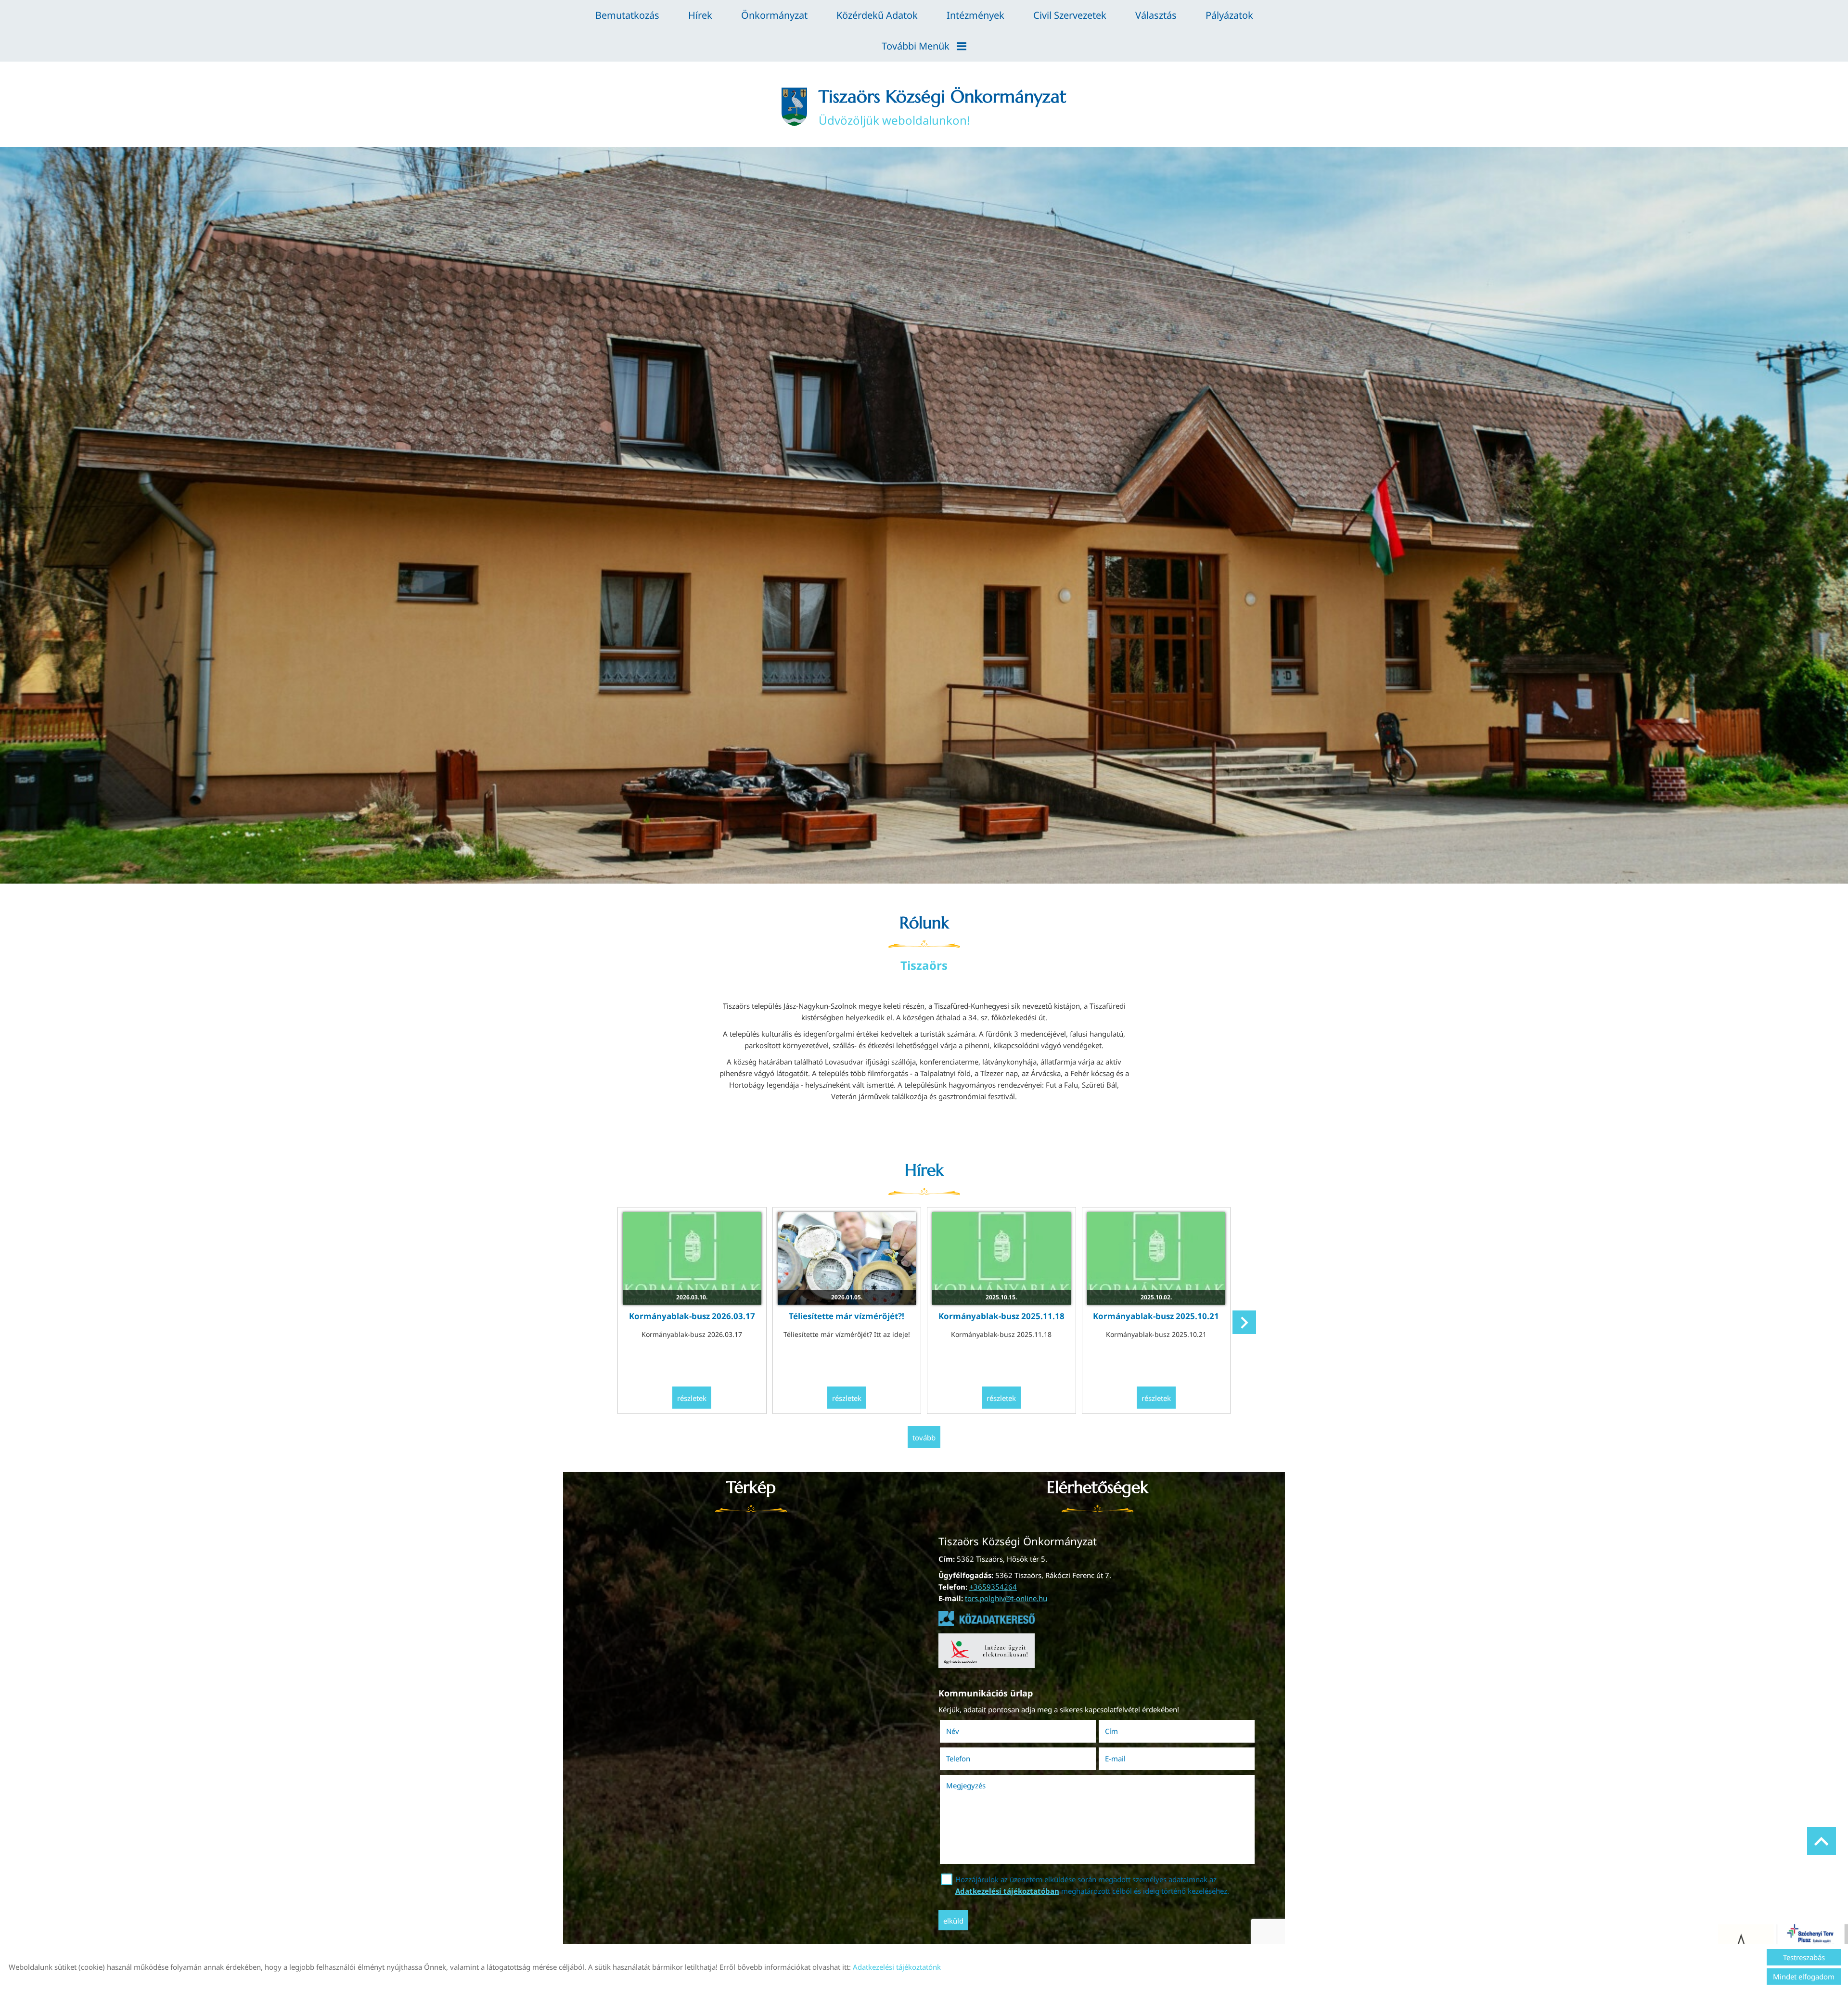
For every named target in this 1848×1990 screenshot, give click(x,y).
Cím (1111, 1731)
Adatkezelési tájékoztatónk (897, 1967)
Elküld (953, 1921)
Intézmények (975, 15)
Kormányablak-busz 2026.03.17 (692, 1316)
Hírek (700, 15)
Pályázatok (1229, 15)
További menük (916, 46)
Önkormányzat (774, 15)
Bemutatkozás (627, 15)
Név (966, 1731)
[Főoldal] (794, 107)
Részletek (692, 1398)
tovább (924, 1438)
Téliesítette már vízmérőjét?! (847, 1316)
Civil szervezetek (1070, 15)
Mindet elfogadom (1804, 1977)
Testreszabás (1804, 1957)
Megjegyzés (966, 1785)
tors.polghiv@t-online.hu (1006, 1598)
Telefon (972, 1759)
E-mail (1129, 1759)
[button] (1244, 1322)
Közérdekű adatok (877, 15)
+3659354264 (993, 1587)
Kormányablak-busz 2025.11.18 (1001, 1316)
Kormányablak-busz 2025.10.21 (1156, 1316)
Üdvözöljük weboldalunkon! (943, 107)
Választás (1156, 15)
